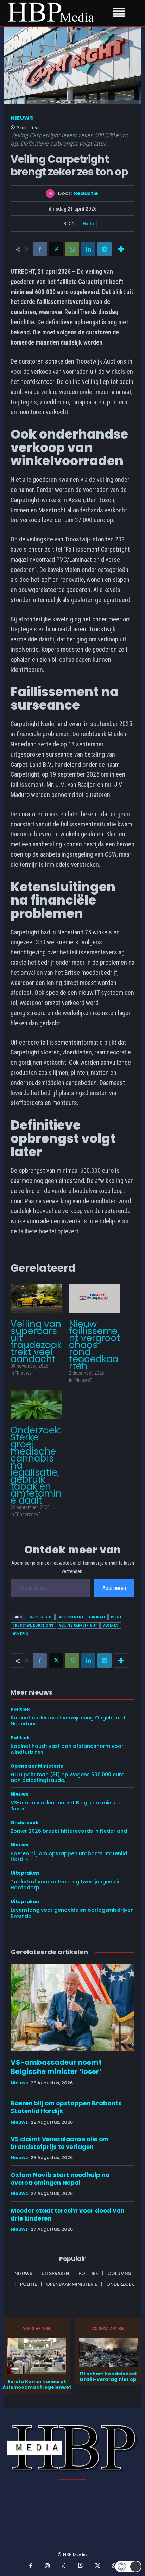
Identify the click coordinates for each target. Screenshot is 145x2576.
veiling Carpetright (78, 1626)
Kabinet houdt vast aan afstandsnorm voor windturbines (67, 1749)
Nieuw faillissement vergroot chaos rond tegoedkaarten (95, 1345)
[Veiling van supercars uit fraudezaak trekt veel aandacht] (36, 1299)
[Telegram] (105, 249)
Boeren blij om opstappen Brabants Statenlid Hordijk (69, 1856)
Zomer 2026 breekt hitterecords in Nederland (69, 1831)
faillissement (71, 1617)
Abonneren (114, 1588)
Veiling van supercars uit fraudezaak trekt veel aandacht (36, 1342)
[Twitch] (81, 2566)
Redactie (86, 194)
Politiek (20, 1709)
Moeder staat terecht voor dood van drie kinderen (68, 2215)
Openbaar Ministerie (37, 1766)
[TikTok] (64, 2566)
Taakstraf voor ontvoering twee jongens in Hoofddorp (66, 1885)
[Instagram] (48, 2566)
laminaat (97, 1617)
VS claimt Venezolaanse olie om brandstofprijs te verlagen (60, 2143)
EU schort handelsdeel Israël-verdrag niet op (108, 2377)
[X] (56, 249)
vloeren (111, 1626)
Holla (88, 223)
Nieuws (22, 118)
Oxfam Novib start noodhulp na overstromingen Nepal (60, 2179)
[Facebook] (40, 249)
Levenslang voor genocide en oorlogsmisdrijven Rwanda (72, 1913)
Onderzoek (24, 1822)
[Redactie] (52, 194)
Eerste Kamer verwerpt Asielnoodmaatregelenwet (37, 2384)
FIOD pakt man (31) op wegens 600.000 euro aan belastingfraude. (68, 1778)
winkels (21, 1634)
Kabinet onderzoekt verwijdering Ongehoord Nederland (68, 1721)
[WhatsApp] (72, 249)
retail (116, 1617)
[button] (128, 2567)
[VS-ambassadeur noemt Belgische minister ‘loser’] (72, 2007)
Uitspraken (25, 1873)
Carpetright (40, 1617)
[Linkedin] (88, 249)
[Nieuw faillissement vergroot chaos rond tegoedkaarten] (95, 1299)
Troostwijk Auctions (33, 1626)
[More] (121, 249)
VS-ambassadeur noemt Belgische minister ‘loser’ (67, 1806)
